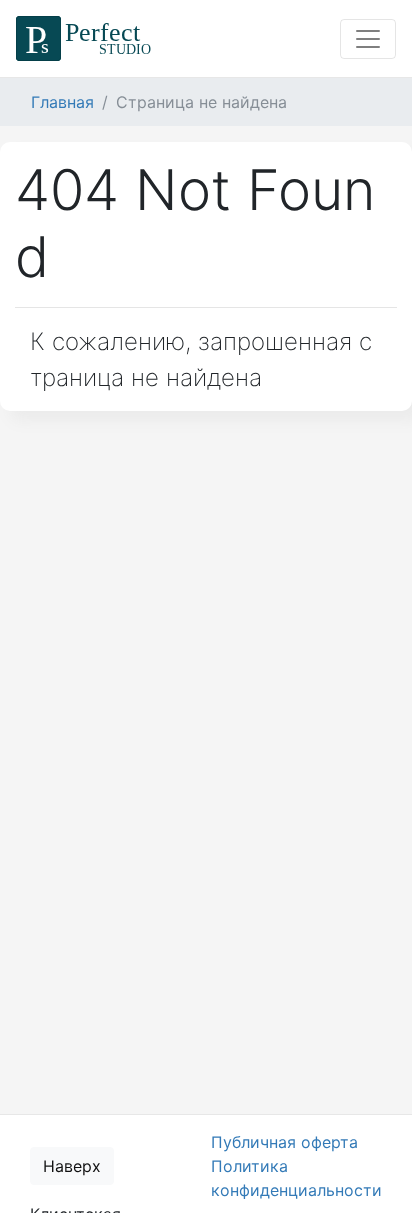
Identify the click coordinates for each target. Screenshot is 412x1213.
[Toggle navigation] (368, 39)
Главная (62, 102)
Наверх (72, 1166)
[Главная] (86, 38)
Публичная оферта (284, 1142)
